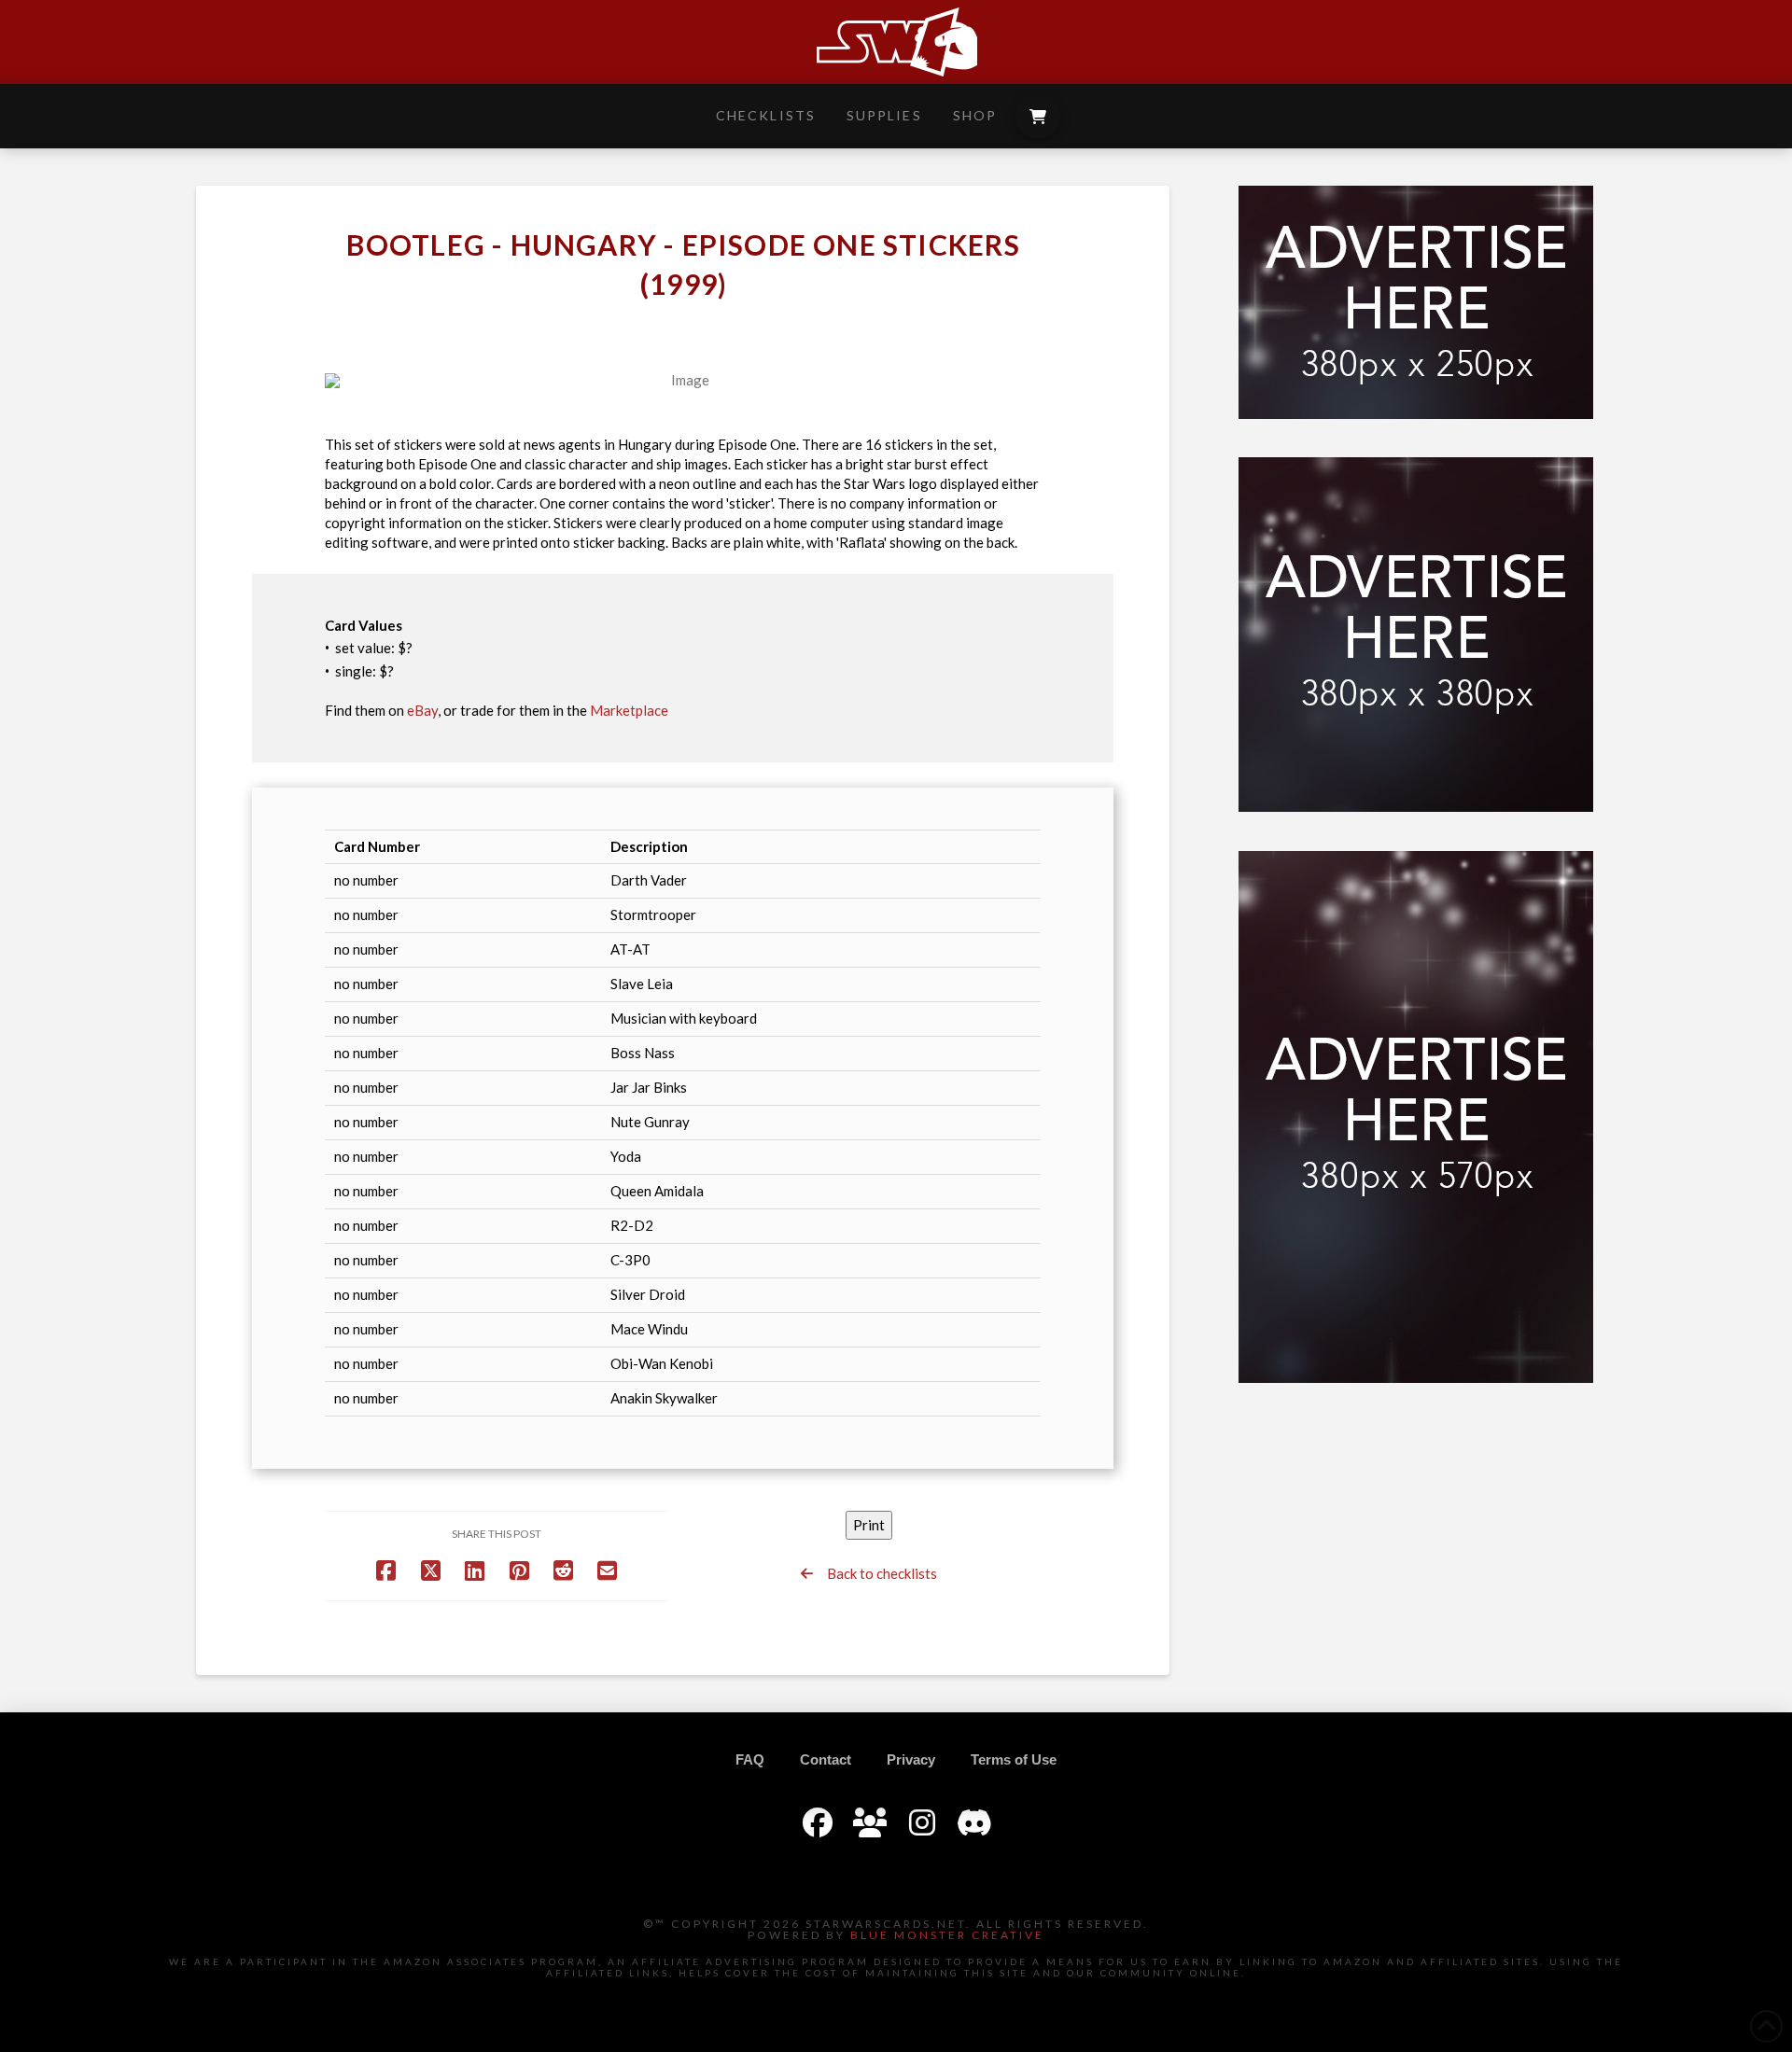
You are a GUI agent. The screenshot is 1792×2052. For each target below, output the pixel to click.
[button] (1038, 117)
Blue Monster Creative (947, 1935)
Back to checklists (875, 1573)
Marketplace (629, 710)
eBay (422, 710)
